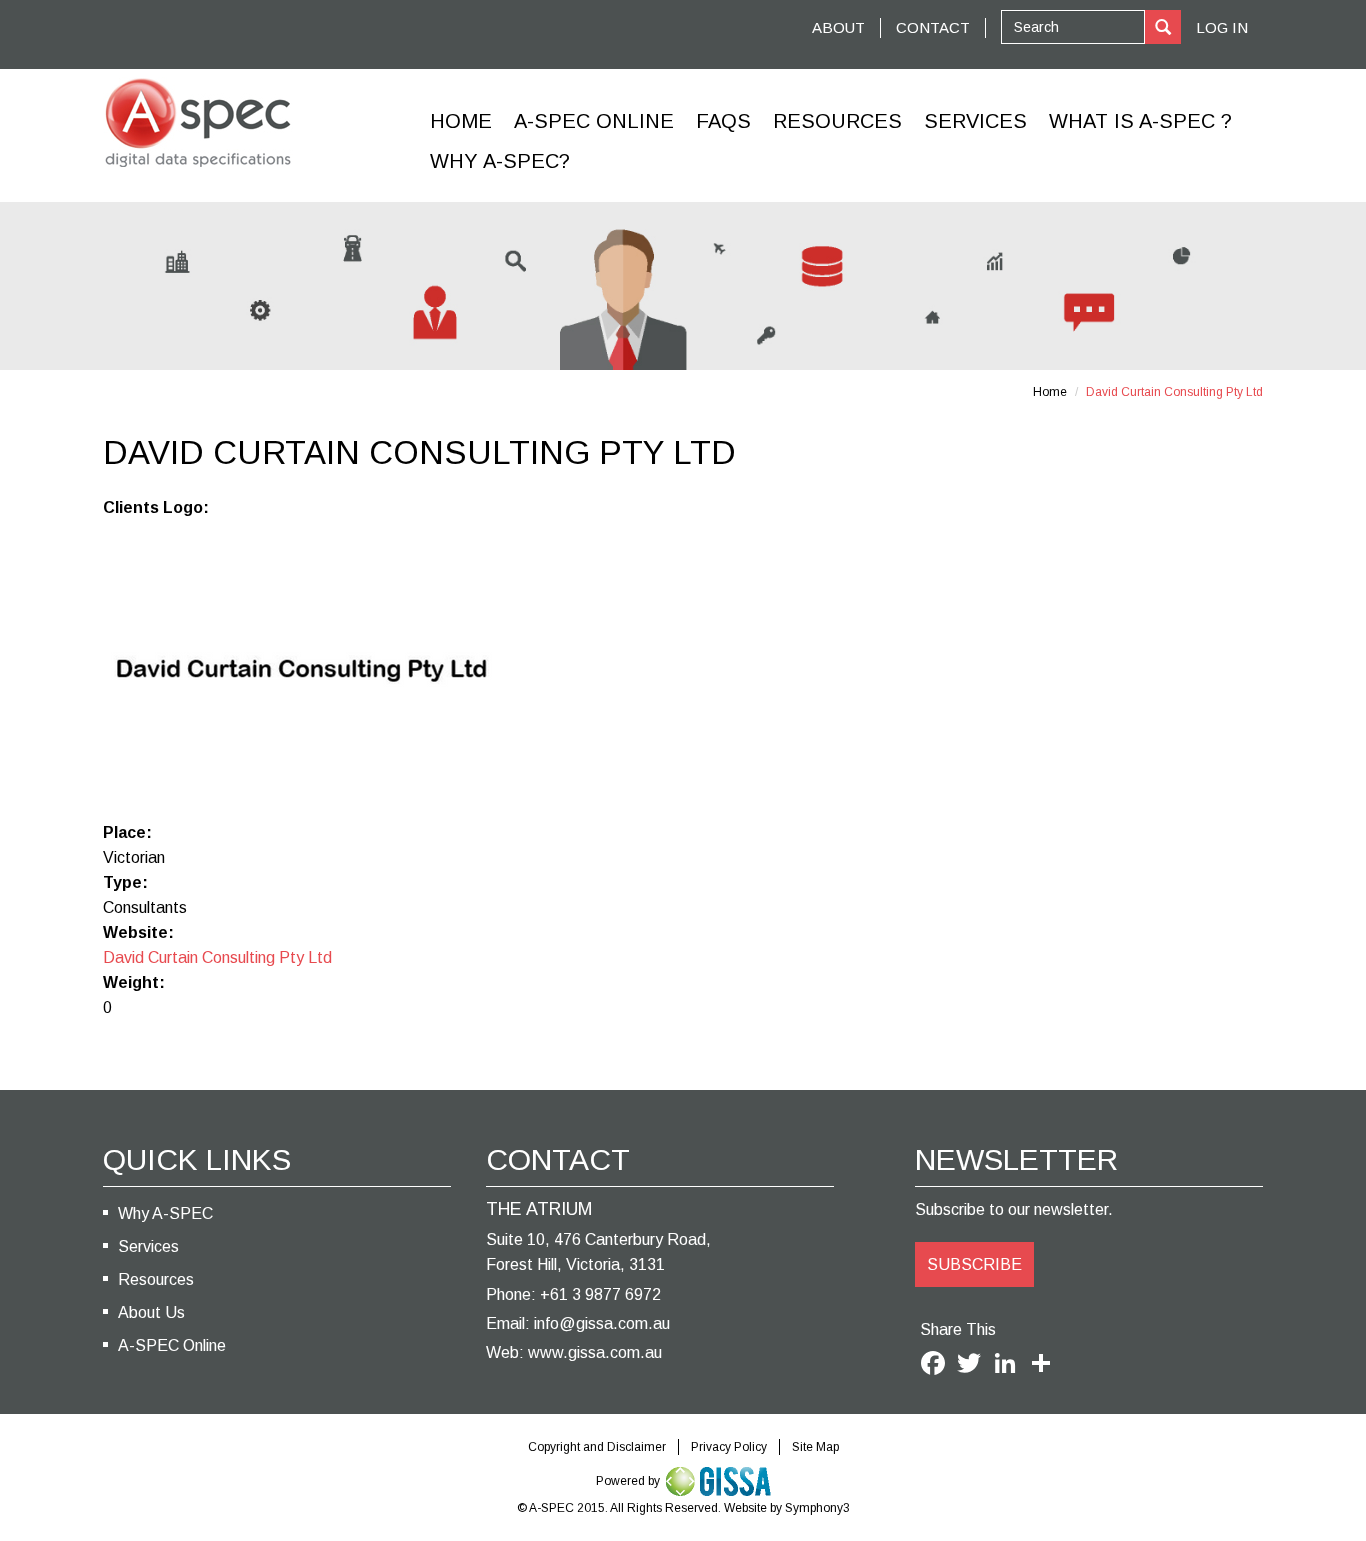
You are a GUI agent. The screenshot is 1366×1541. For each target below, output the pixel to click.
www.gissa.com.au (595, 1352)
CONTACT (933, 27)
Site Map (815, 1447)
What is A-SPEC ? (1140, 121)
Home (461, 121)
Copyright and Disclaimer (597, 1447)
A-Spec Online (594, 121)
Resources (837, 121)
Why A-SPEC (165, 1213)
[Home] (198, 123)
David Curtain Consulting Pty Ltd (217, 957)
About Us (151, 1312)
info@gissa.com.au (602, 1323)
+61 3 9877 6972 (600, 1294)
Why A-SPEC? (500, 161)
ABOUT (838, 27)
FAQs (723, 121)
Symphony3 (817, 1508)
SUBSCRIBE (974, 1264)
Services (975, 121)
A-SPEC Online (172, 1345)
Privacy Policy (729, 1447)
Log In (1222, 27)
